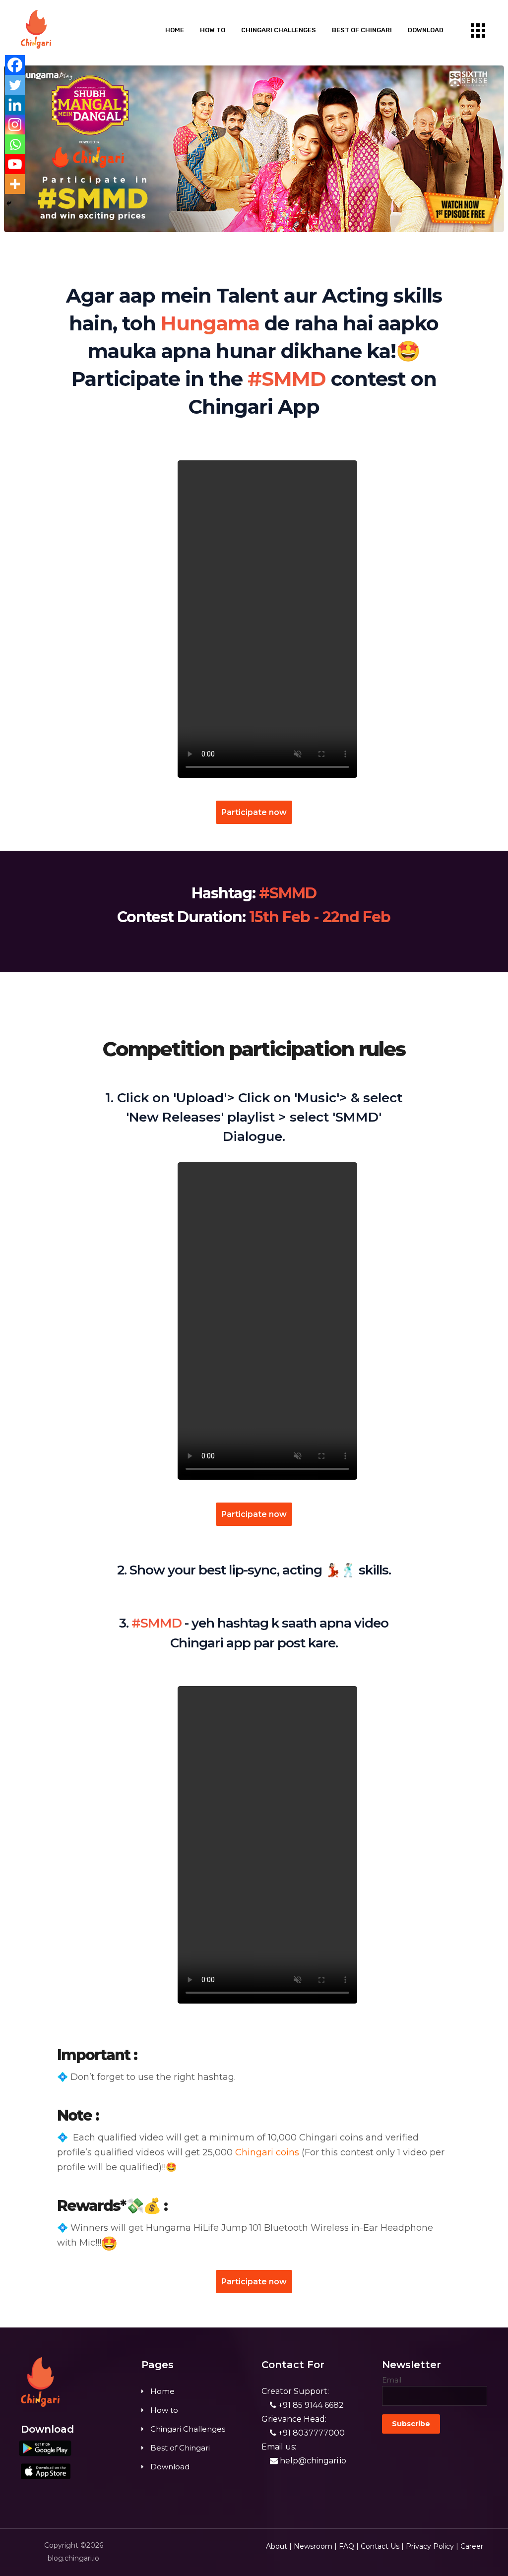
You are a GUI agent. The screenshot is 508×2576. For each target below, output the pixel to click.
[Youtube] (15, 164)
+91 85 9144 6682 (310, 2405)
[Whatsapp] (15, 144)
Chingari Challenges (279, 30)
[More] (15, 184)
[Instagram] (15, 125)
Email (392, 2380)
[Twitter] (15, 85)
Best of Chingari (362, 30)
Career (472, 2546)
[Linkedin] (15, 105)
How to (213, 30)
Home (175, 30)
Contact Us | (382, 2546)
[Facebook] (15, 65)
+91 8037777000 (311, 2433)
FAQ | (349, 2546)
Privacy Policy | (432, 2546)
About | (279, 2546)
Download (426, 30)
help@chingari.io (312, 2461)
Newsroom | (315, 2546)
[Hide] (9, 203)
